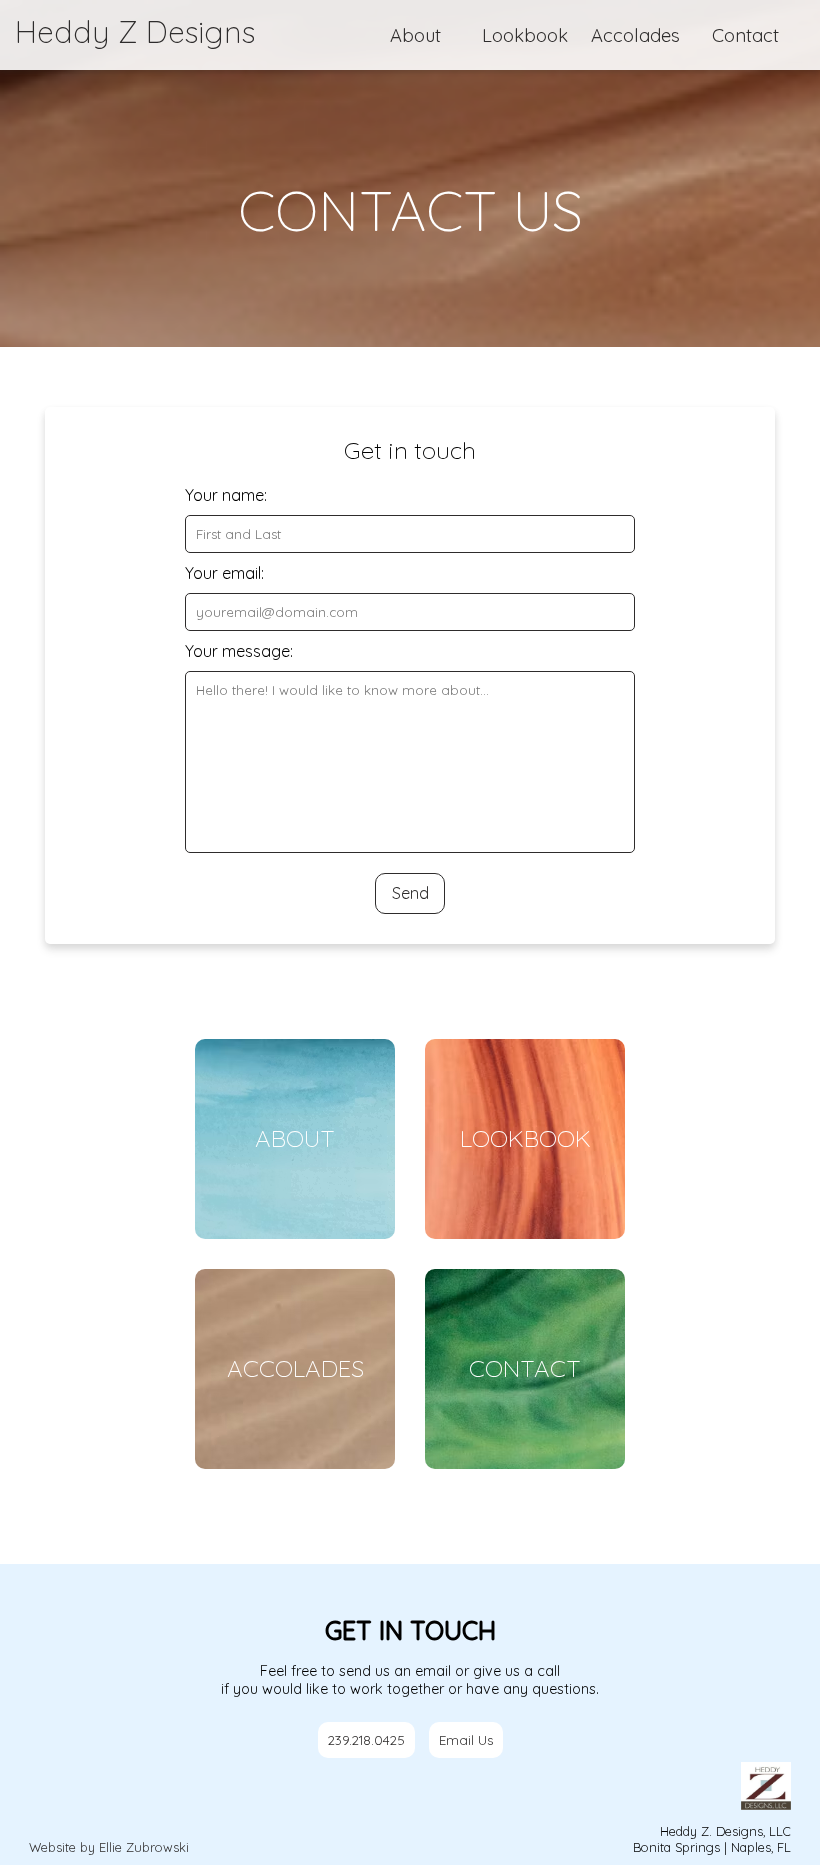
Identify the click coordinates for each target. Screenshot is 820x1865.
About (415, 35)
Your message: (239, 651)
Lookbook (525, 35)
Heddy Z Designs (135, 32)
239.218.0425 (366, 1740)
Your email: (224, 573)
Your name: (226, 495)
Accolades (635, 35)
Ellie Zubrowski (144, 1847)
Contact (745, 35)
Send (410, 893)
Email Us (466, 1740)
